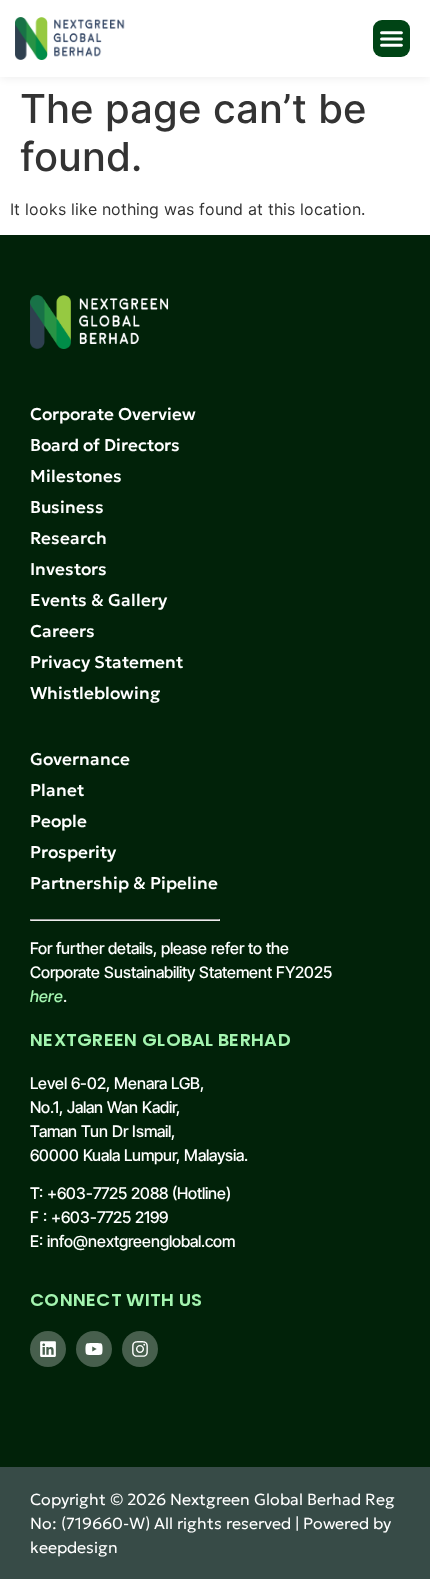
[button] (392, 39)
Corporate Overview (113, 414)
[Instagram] (140, 1349)
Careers (62, 631)
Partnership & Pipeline (124, 883)
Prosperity (73, 852)
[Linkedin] (48, 1349)
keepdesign (74, 1547)
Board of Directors (105, 445)
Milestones (76, 476)
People (58, 821)
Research (68, 538)
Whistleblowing (95, 693)
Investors (68, 569)
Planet (57, 790)
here (46, 996)
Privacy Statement (106, 662)
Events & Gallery (98, 600)
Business (67, 507)
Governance (80, 759)
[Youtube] (94, 1349)
